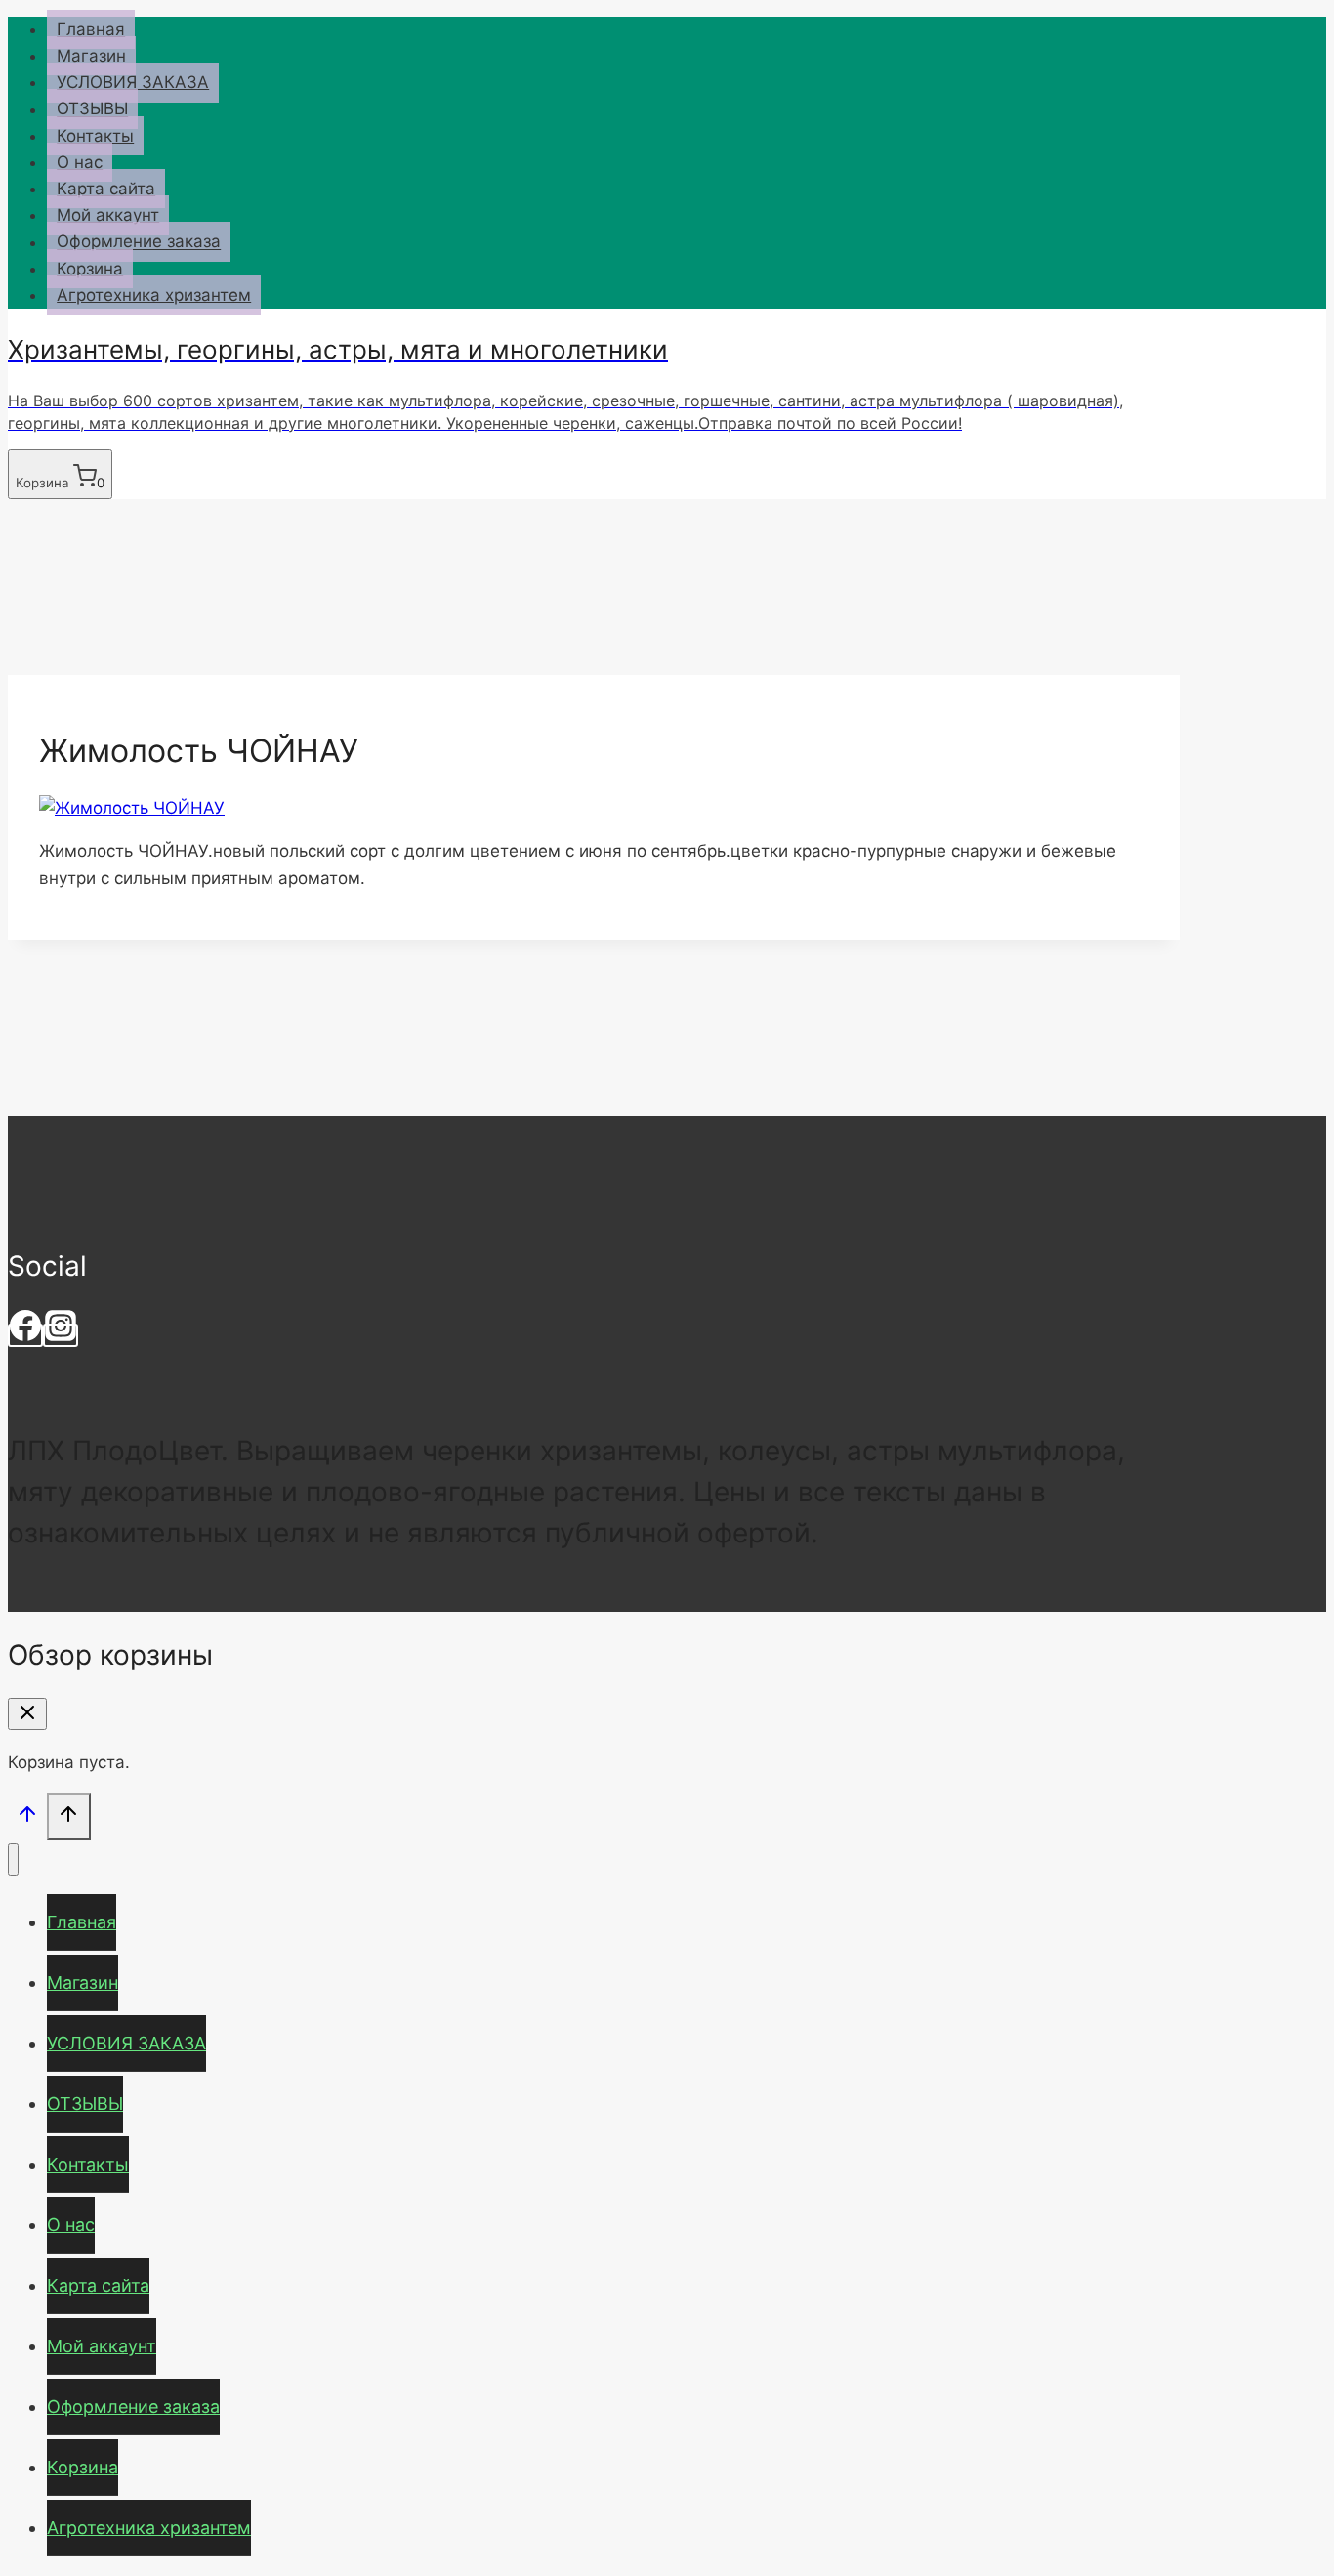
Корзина (90, 269)
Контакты (95, 136)
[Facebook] (25, 1335)
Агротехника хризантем (154, 295)
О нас (80, 162)
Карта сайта (106, 189)
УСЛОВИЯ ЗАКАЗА (133, 82)
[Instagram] (61, 1335)
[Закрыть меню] (13, 1859)
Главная (91, 29)
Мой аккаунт (108, 215)
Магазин (91, 56)
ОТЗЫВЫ (92, 109)
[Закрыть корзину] (27, 1714)
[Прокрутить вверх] (27, 1818)
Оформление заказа (139, 242)
